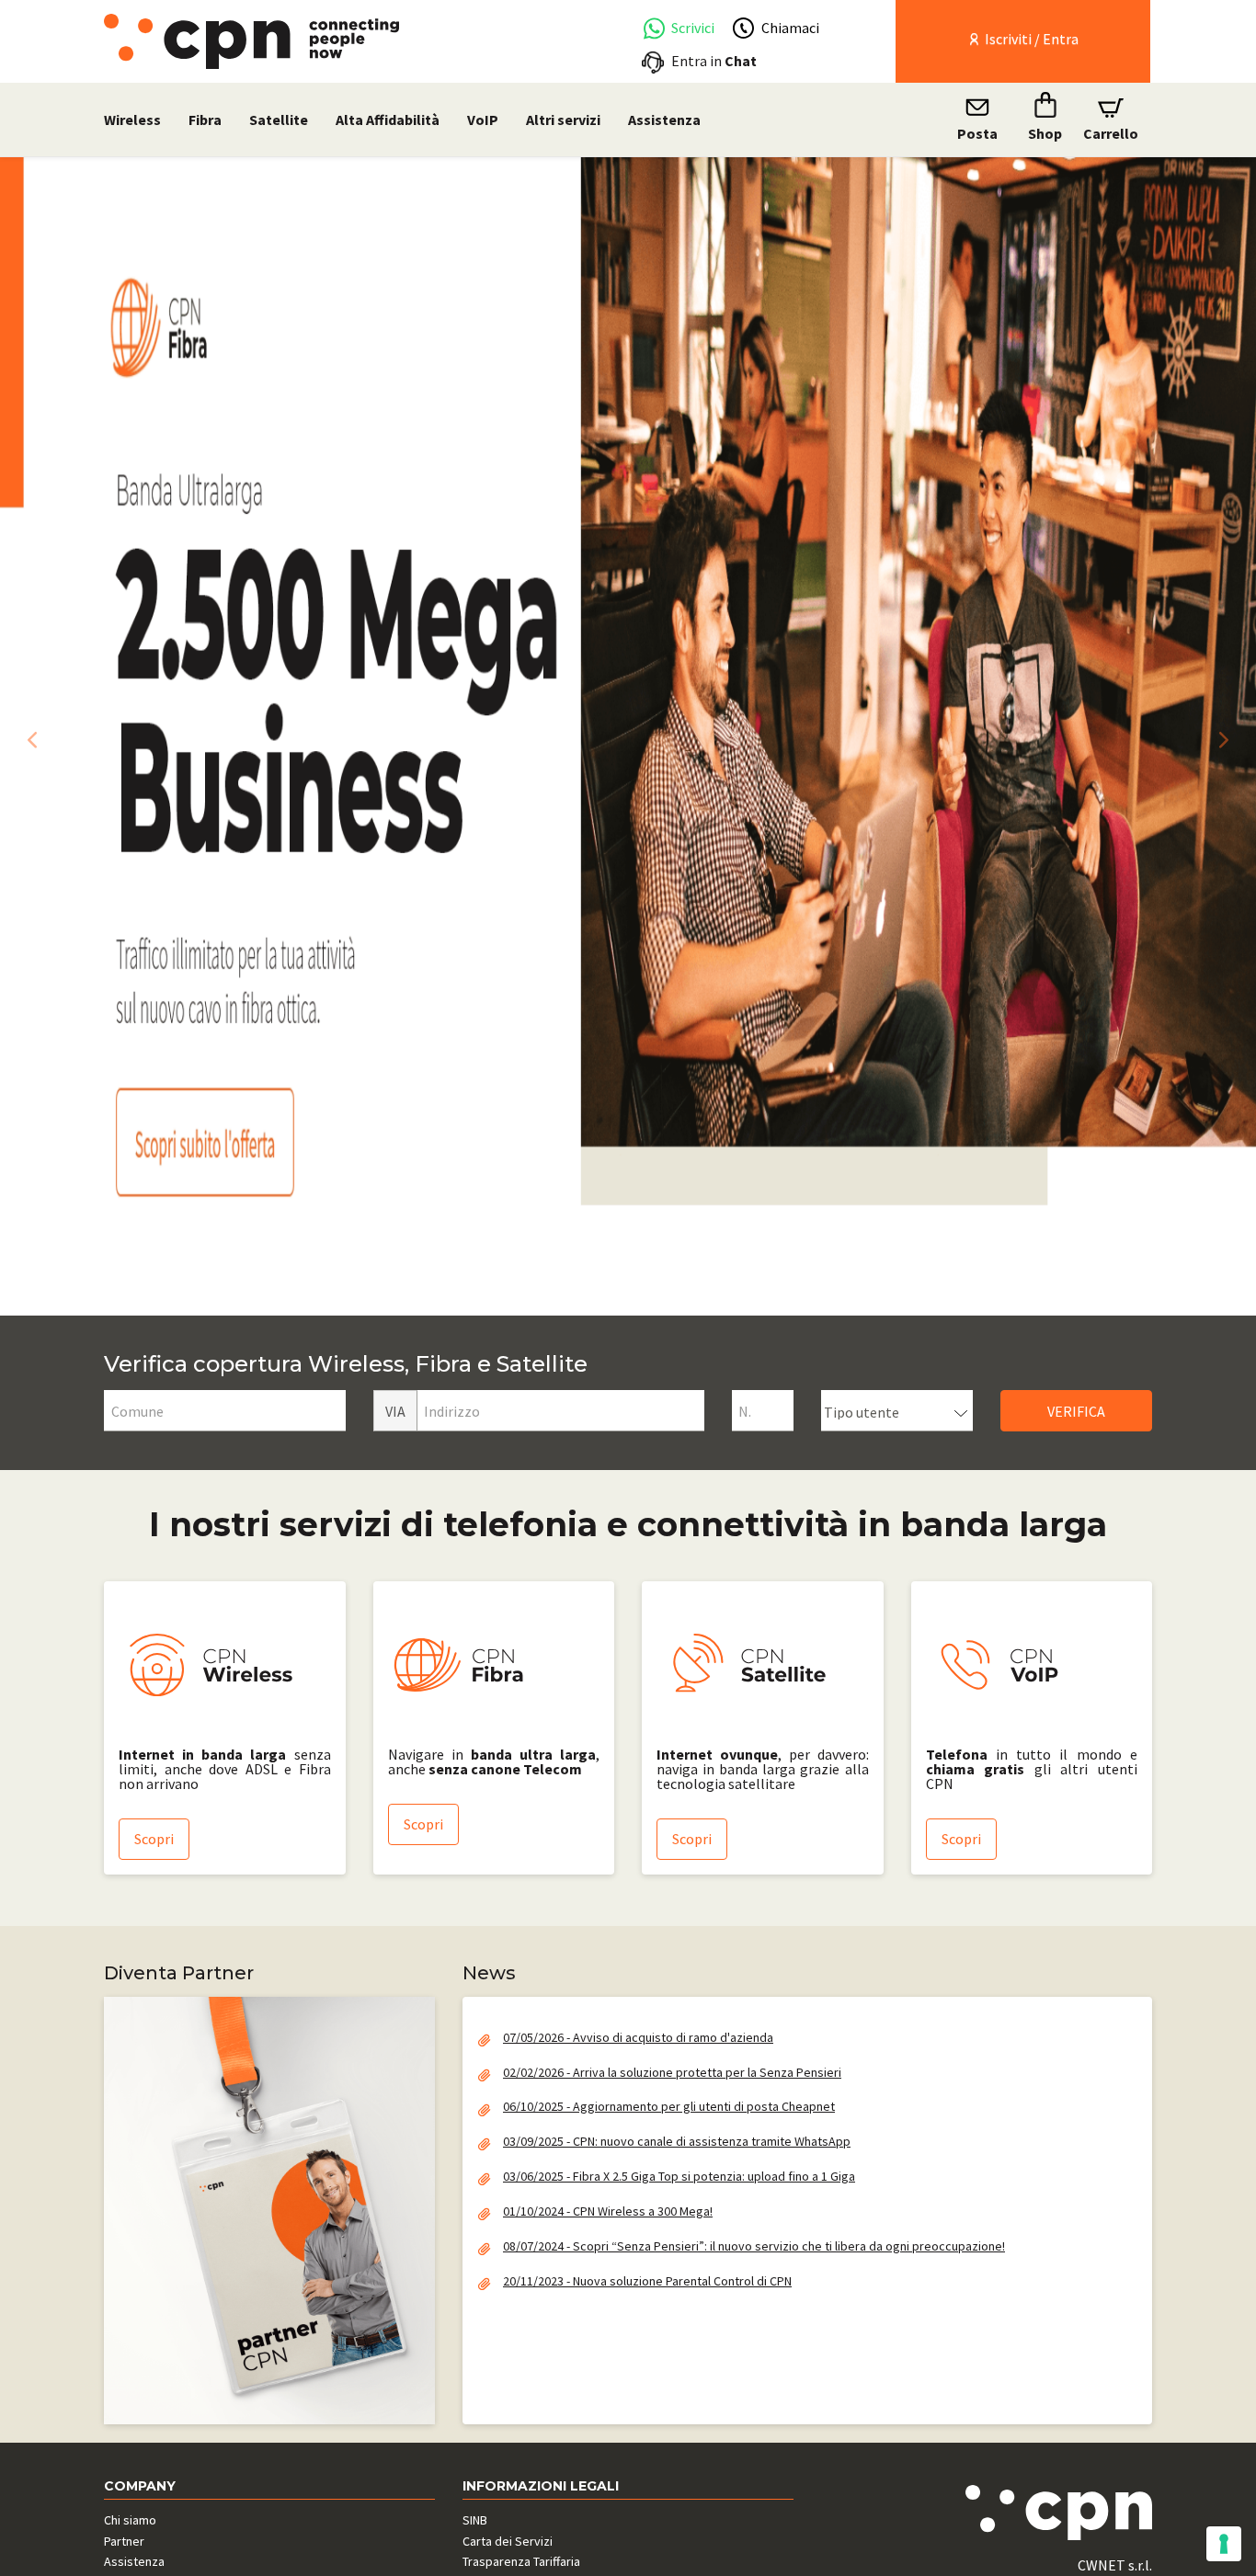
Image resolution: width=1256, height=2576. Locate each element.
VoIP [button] (483, 120)
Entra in (714, 61)
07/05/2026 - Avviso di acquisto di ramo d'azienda (638, 2037)
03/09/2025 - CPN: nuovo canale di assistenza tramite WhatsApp (677, 2141)
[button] (28, 736)
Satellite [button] (279, 120)
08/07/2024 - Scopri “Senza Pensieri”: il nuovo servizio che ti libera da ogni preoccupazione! (754, 2246)
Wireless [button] (132, 120)
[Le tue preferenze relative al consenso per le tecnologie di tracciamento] (1224, 2544)
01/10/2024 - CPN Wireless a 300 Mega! (608, 2211)
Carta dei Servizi (508, 2541)
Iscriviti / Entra (1030, 39)
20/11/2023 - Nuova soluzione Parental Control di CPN (647, 2281)
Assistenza (664, 120)
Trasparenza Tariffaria (521, 2561)
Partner (124, 2541)
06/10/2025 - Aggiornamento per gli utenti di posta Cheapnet (669, 2106)
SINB (475, 2520)
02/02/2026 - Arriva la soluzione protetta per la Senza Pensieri (672, 2072)
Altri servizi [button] (563, 120)
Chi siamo (130, 2520)
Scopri (154, 1839)
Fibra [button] (205, 120)
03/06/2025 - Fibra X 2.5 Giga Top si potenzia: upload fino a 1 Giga (679, 2176)
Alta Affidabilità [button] (388, 120)
